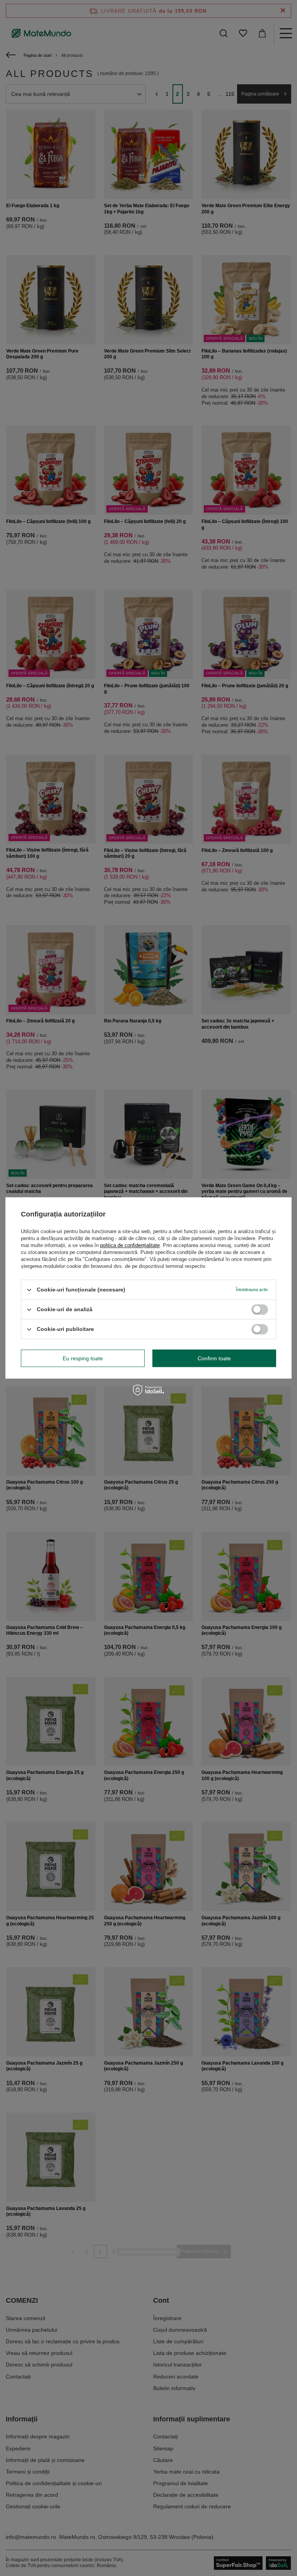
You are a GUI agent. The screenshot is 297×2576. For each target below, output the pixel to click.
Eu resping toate (83, 1358)
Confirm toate (214, 1358)
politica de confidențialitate (130, 1245)
